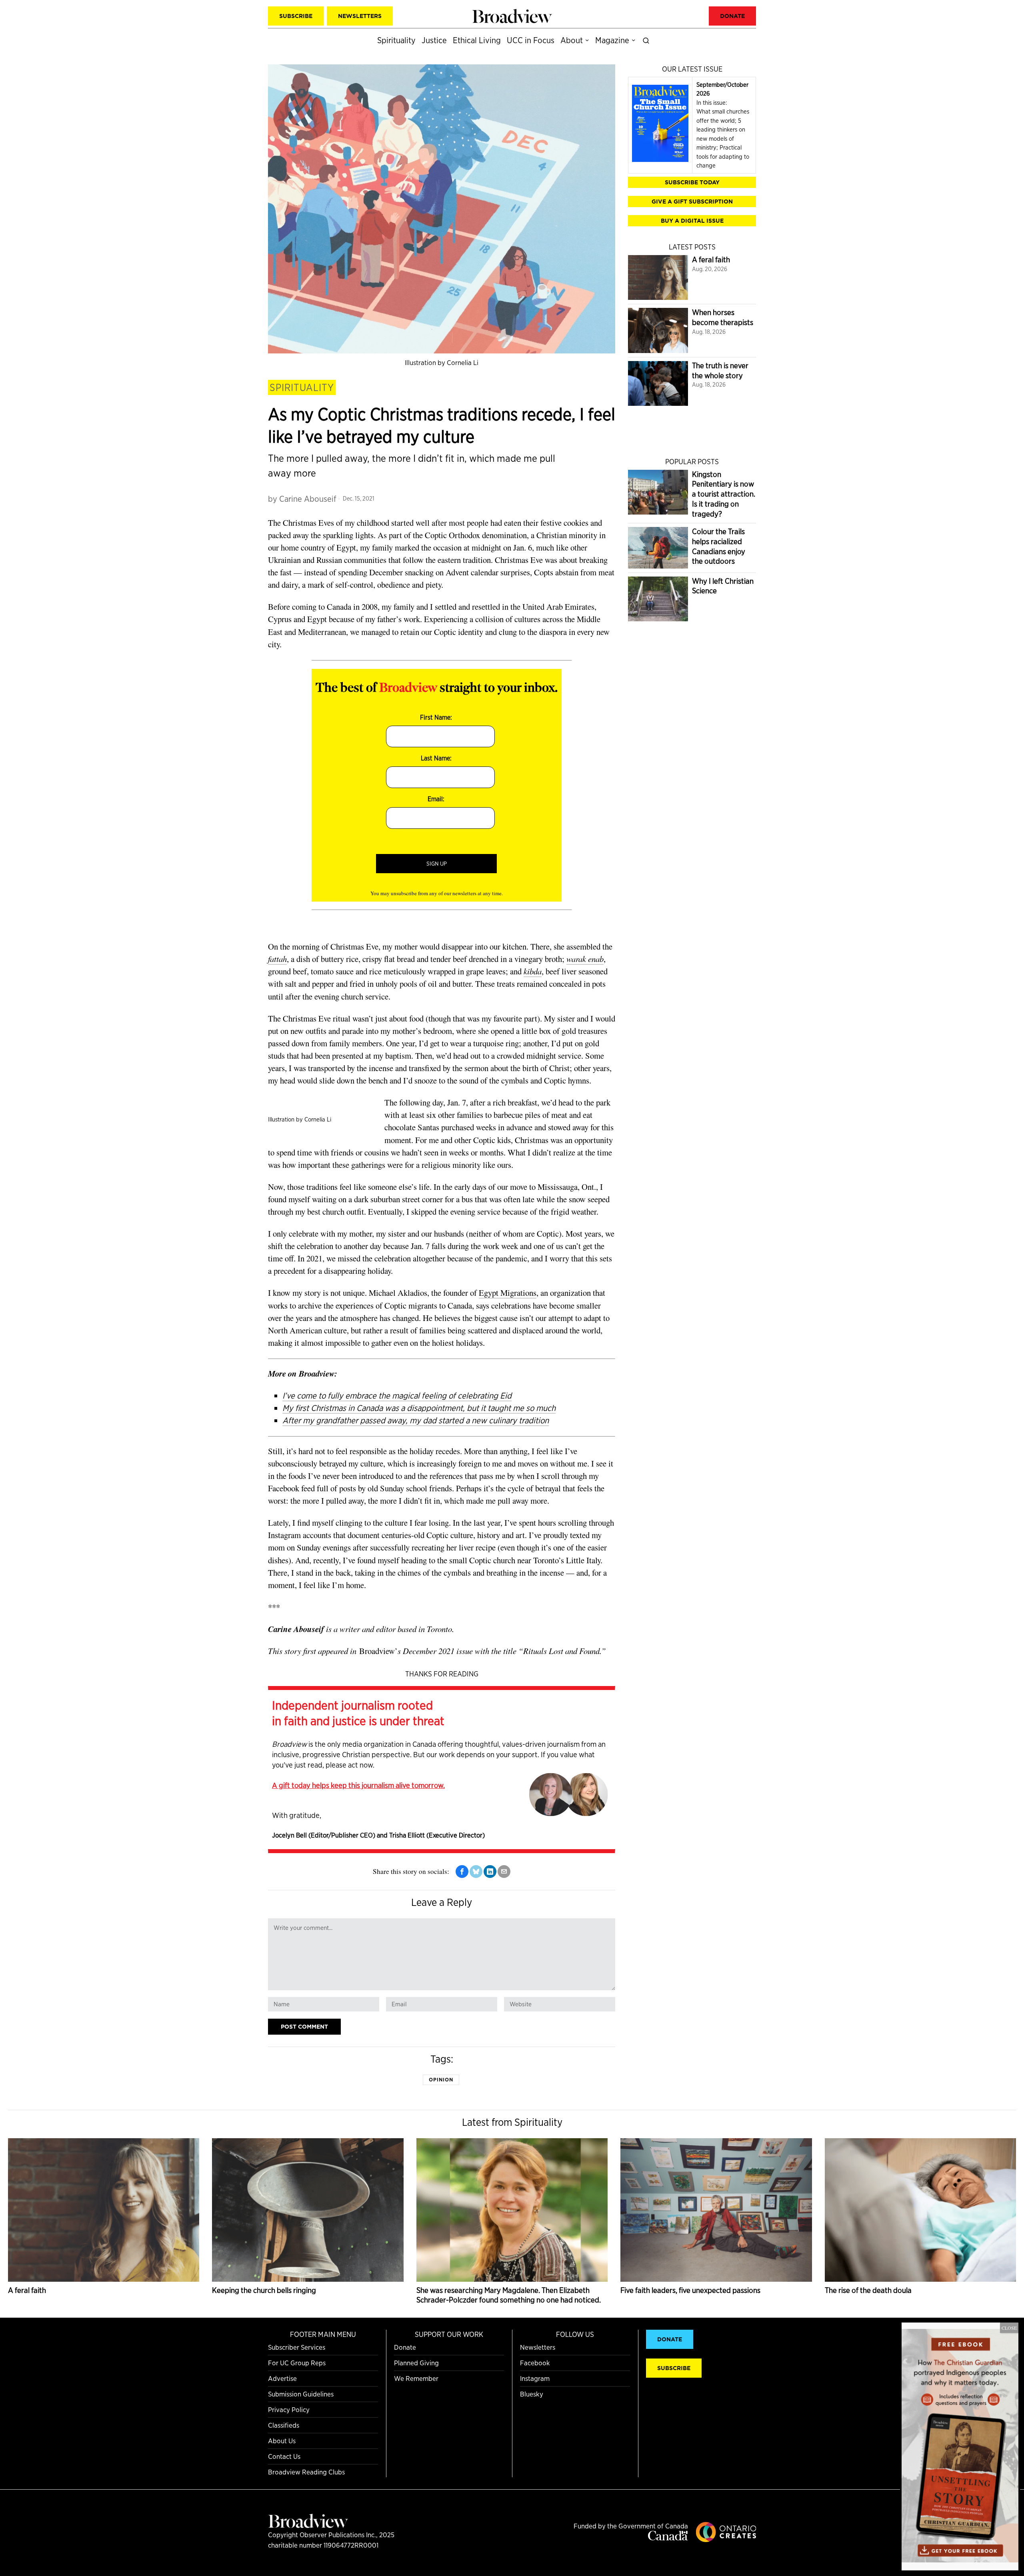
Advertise (282, 2378)
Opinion (441, 2080)
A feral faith (711, 260)
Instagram (535, 2378)
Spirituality (302, 387)
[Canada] (668, 2538)
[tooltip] (462, 1872)
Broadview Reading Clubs (306, 2472)
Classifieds (284, 2425)
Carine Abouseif (308, 499)
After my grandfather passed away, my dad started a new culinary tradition (416, 1420)
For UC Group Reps (297, 2363)
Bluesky (532, 2394)
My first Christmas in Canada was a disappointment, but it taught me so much (419, 1408)
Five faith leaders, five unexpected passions (690, 2290)
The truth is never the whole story (720, 371)
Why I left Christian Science (723, 586)
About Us (282, 2441)
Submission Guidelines (301, 2394)
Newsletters (538, 2347)
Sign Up (437, 864)
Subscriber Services (297, 2347)
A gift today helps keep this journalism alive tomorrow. (358, 1785)
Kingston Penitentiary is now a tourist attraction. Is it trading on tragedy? (724, 494)
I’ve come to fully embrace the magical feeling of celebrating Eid (397, 1396)
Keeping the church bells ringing (264, 2290)
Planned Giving (416, 2363)
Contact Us (284, 2456)
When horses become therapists (723, 317)
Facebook (535, 2363)
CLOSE (1009, 2328)
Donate (405, 2347)
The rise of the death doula (868, 2290)
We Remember (416, 2378)
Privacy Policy (289, 2409)
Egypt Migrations (508, 1293)
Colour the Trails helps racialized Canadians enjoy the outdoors (719, 546)
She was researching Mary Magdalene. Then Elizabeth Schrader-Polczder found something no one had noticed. (509, 2295)
